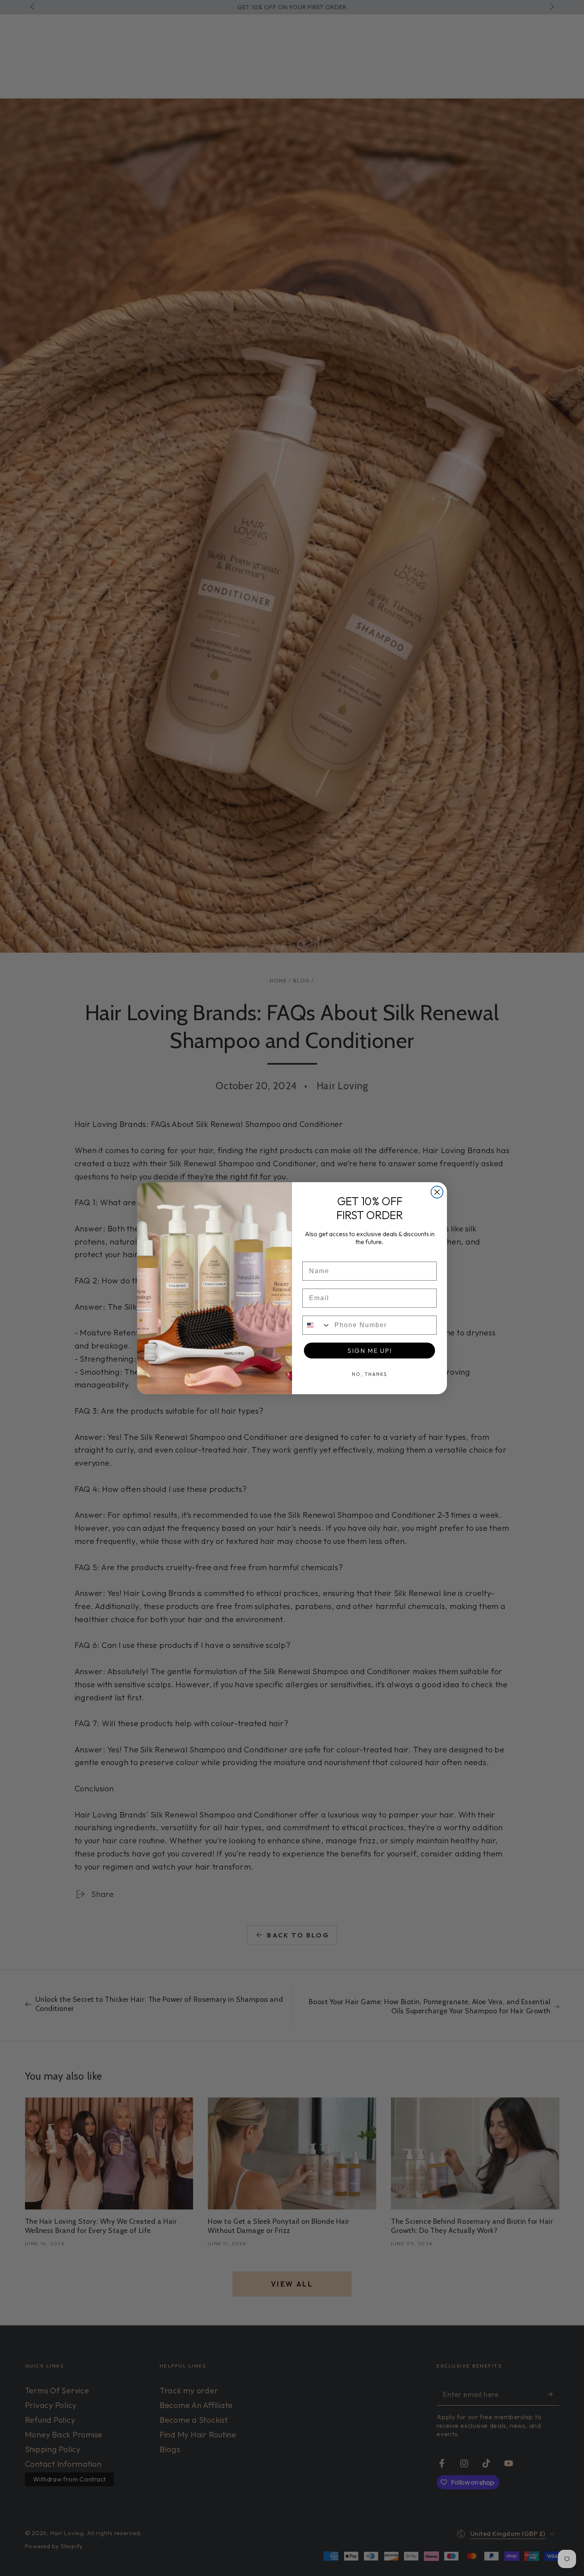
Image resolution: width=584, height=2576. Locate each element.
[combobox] (317, 1325)
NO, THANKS (370, 1374)
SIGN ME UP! (370, 1351)
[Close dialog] (437, 1192)
